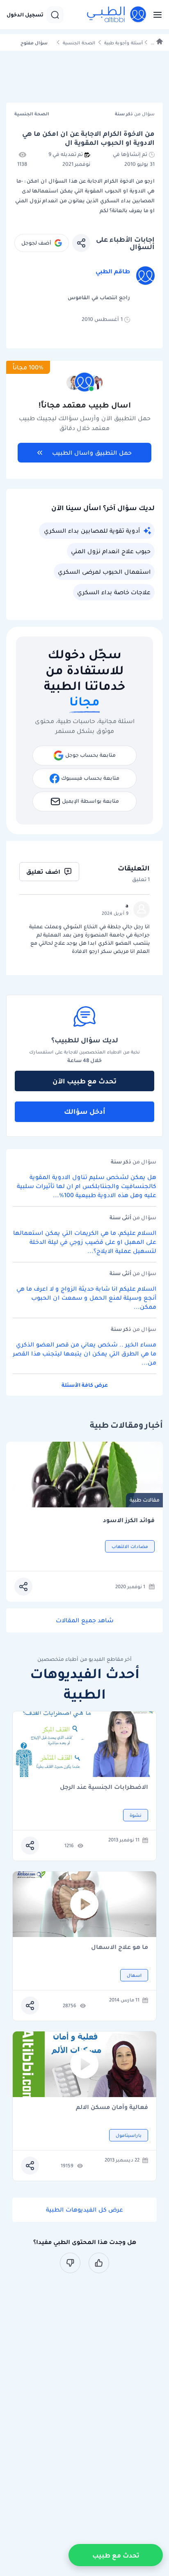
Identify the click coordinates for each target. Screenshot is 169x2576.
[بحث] (55, 15)
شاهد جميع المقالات (85, 1620)
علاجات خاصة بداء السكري (114, 592)
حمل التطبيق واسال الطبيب (92, 453)
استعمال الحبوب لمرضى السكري (104, 572)
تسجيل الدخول (25, 15)
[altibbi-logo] (117, 15)
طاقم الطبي (113, 271)
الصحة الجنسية (79, 43)
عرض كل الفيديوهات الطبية (84, 2210)
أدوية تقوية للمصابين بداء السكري (92, 531)
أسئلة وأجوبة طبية (123, 43)
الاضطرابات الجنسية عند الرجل (104, 1787)
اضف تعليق (43, 872)
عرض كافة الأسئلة (85, 1385)
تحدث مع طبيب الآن (84, 1081)
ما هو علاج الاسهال (120, 1947)
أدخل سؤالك (85, 1111)
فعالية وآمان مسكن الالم (112, 2108)
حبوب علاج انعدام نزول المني (111, 551)
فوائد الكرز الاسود (129, 1520)
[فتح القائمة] (155, 15)
